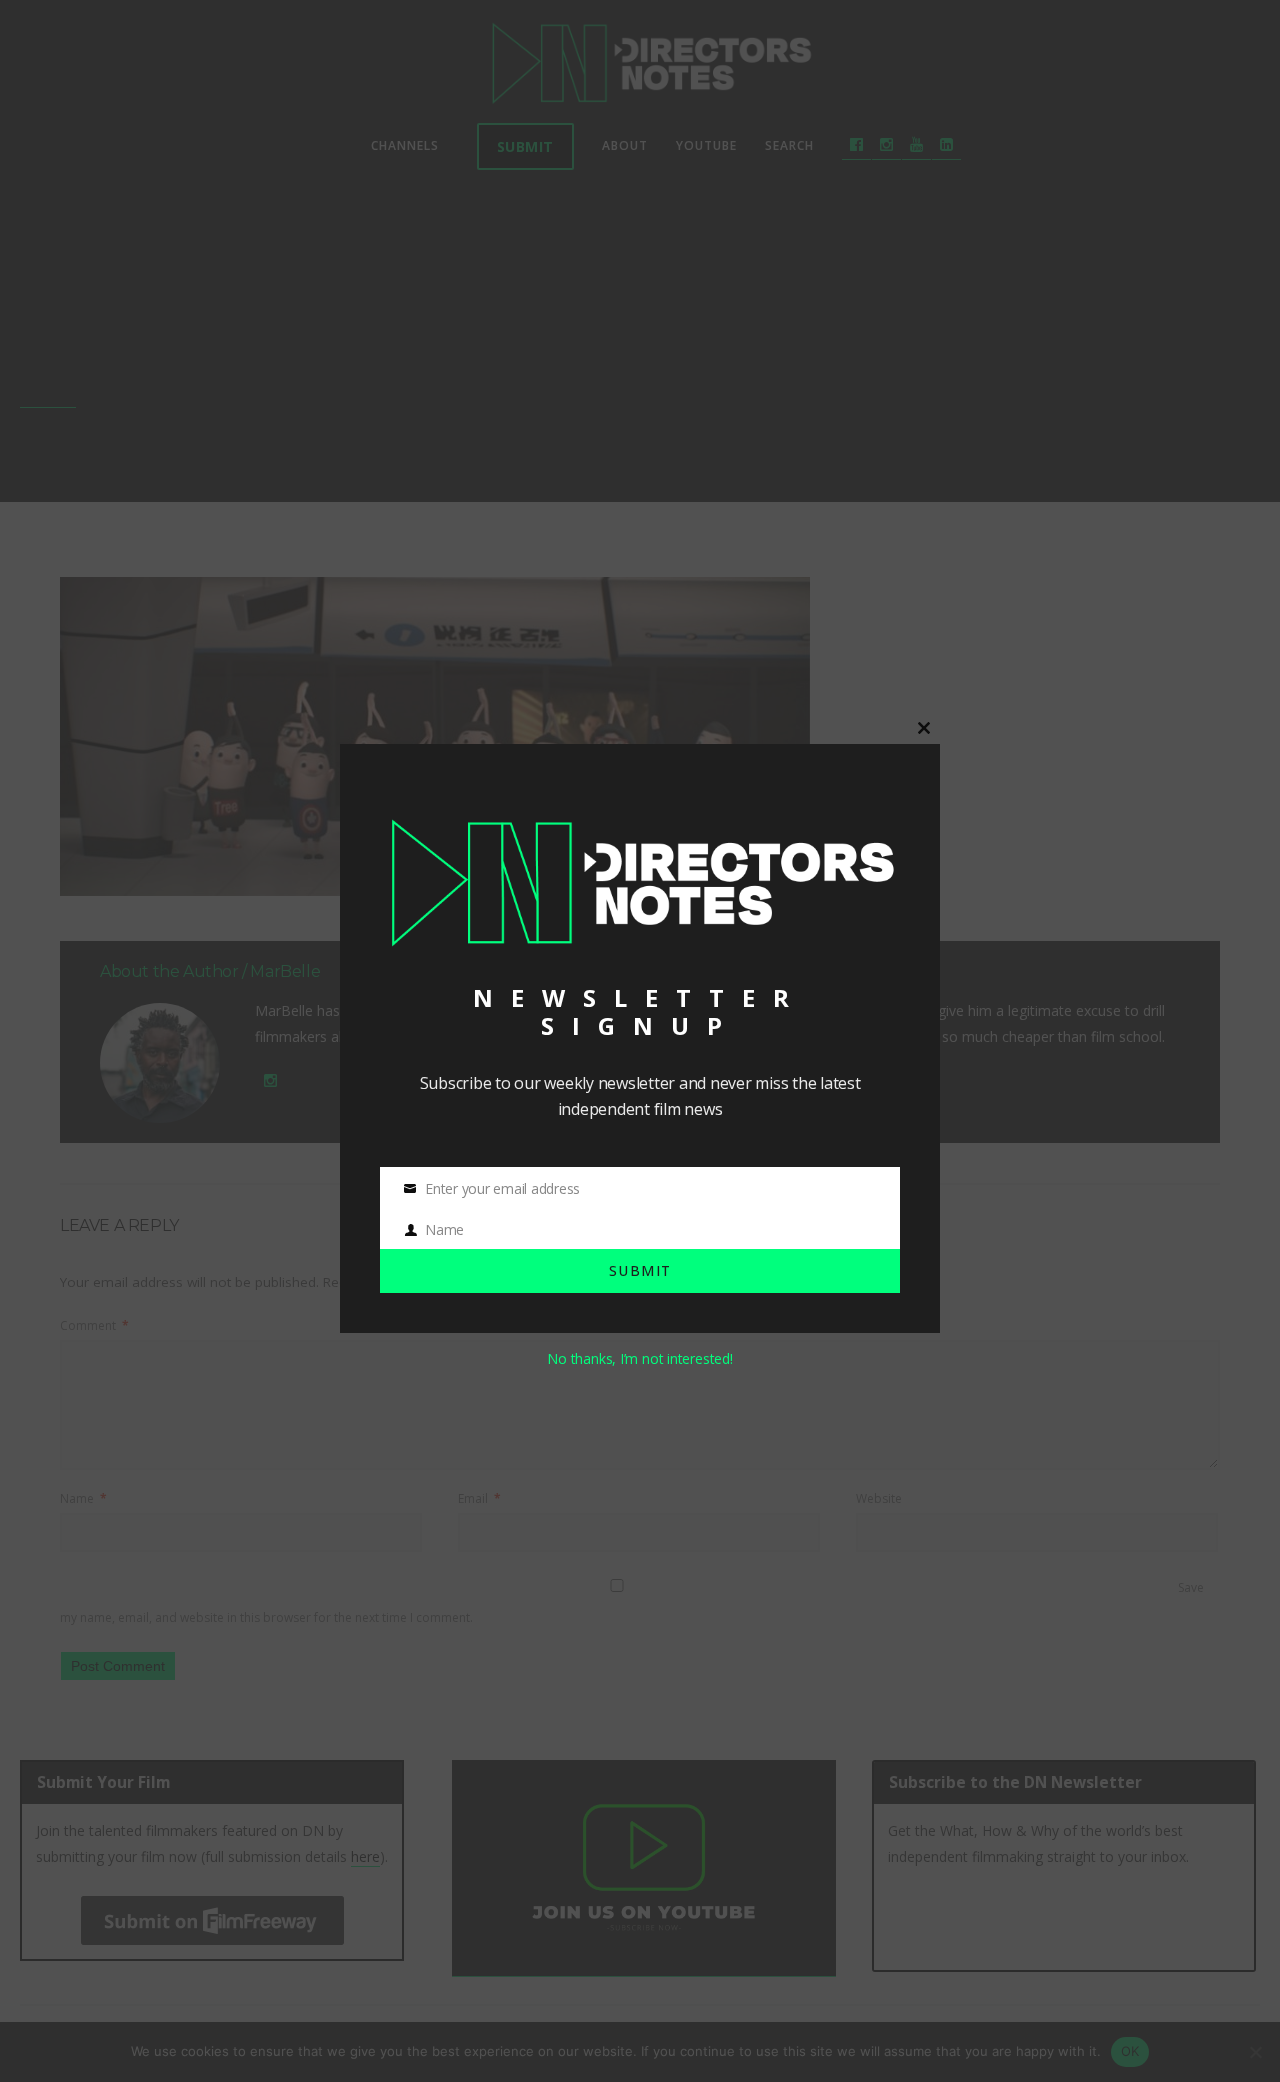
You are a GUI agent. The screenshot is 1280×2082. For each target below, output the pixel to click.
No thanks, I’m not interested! (639, 1358)
